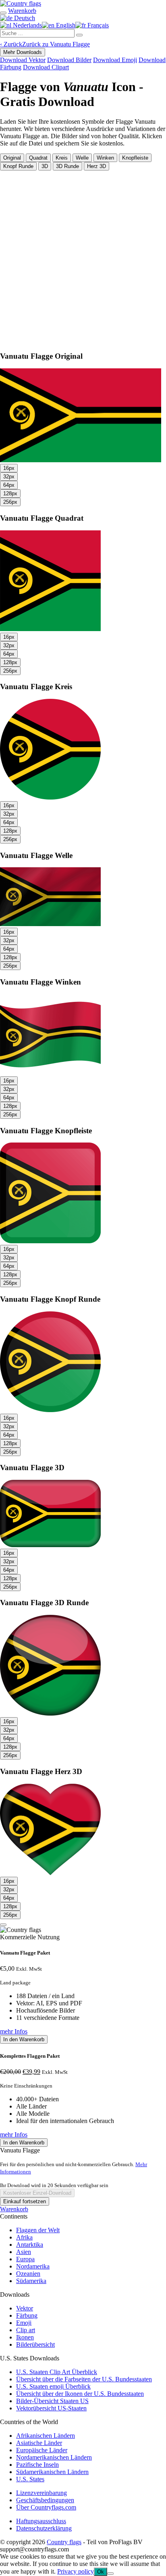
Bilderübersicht (35, 2344)
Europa (25, 2259)
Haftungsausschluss (41, 2521)
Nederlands (27, 25)
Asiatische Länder (39, 2443)
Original (12, 158)
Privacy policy (76, 2571)
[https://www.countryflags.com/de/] (21, 3)
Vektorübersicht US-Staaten (51, 2408)
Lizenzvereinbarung (41, 2493)
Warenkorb (14, 2209)
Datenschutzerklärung (44, 2528)
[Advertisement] (83, 258)
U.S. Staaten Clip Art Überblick (57, 2372)
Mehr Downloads (23, 52)
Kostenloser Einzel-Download (37, 2193)
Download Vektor (23, 60)
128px (10, 493)
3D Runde (67, 166)
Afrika (24, 2237)
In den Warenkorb (24, 2039)
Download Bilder (69, 60)
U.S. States (30, 2479)
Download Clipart (46, 67)
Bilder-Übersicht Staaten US (52, 2401)
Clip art (26, 2330)
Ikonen (25, 2337)
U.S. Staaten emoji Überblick (53, 2386)
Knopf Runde (18, 166)
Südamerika (31, 2281)
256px (10, 502)
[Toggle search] (3, 13)
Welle (82, 158)
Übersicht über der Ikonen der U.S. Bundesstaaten (80, 2394)
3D (45, 166)
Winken (105, 158)
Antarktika (30, 2245)
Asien (24, 2252)
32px (9, 477)
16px (9, 468)
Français (97, 25)
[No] (110, 2574)
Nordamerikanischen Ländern (54, 2457)
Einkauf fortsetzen (25, 2201)
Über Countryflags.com (46, 2507)
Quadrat (38, 158)
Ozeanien (28, 2274)
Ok (101, 2572)
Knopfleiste (135, 158)
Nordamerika (33, 2266)
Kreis (62, 158)
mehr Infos (14, 2031)
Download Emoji (115, 60)
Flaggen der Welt (38, 2230)
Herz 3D (96, 166)
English (65, 25)
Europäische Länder (42, 2450)
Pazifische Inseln (37, 2465)
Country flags (64, 2542)
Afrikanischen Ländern (46, 2436)
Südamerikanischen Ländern (52, 2472)
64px (9, 485)
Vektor (25, 2308)
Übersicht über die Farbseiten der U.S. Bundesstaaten (84, 2379)
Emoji (24, 2323)
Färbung (27, 2315)
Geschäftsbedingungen (45, 2500)
